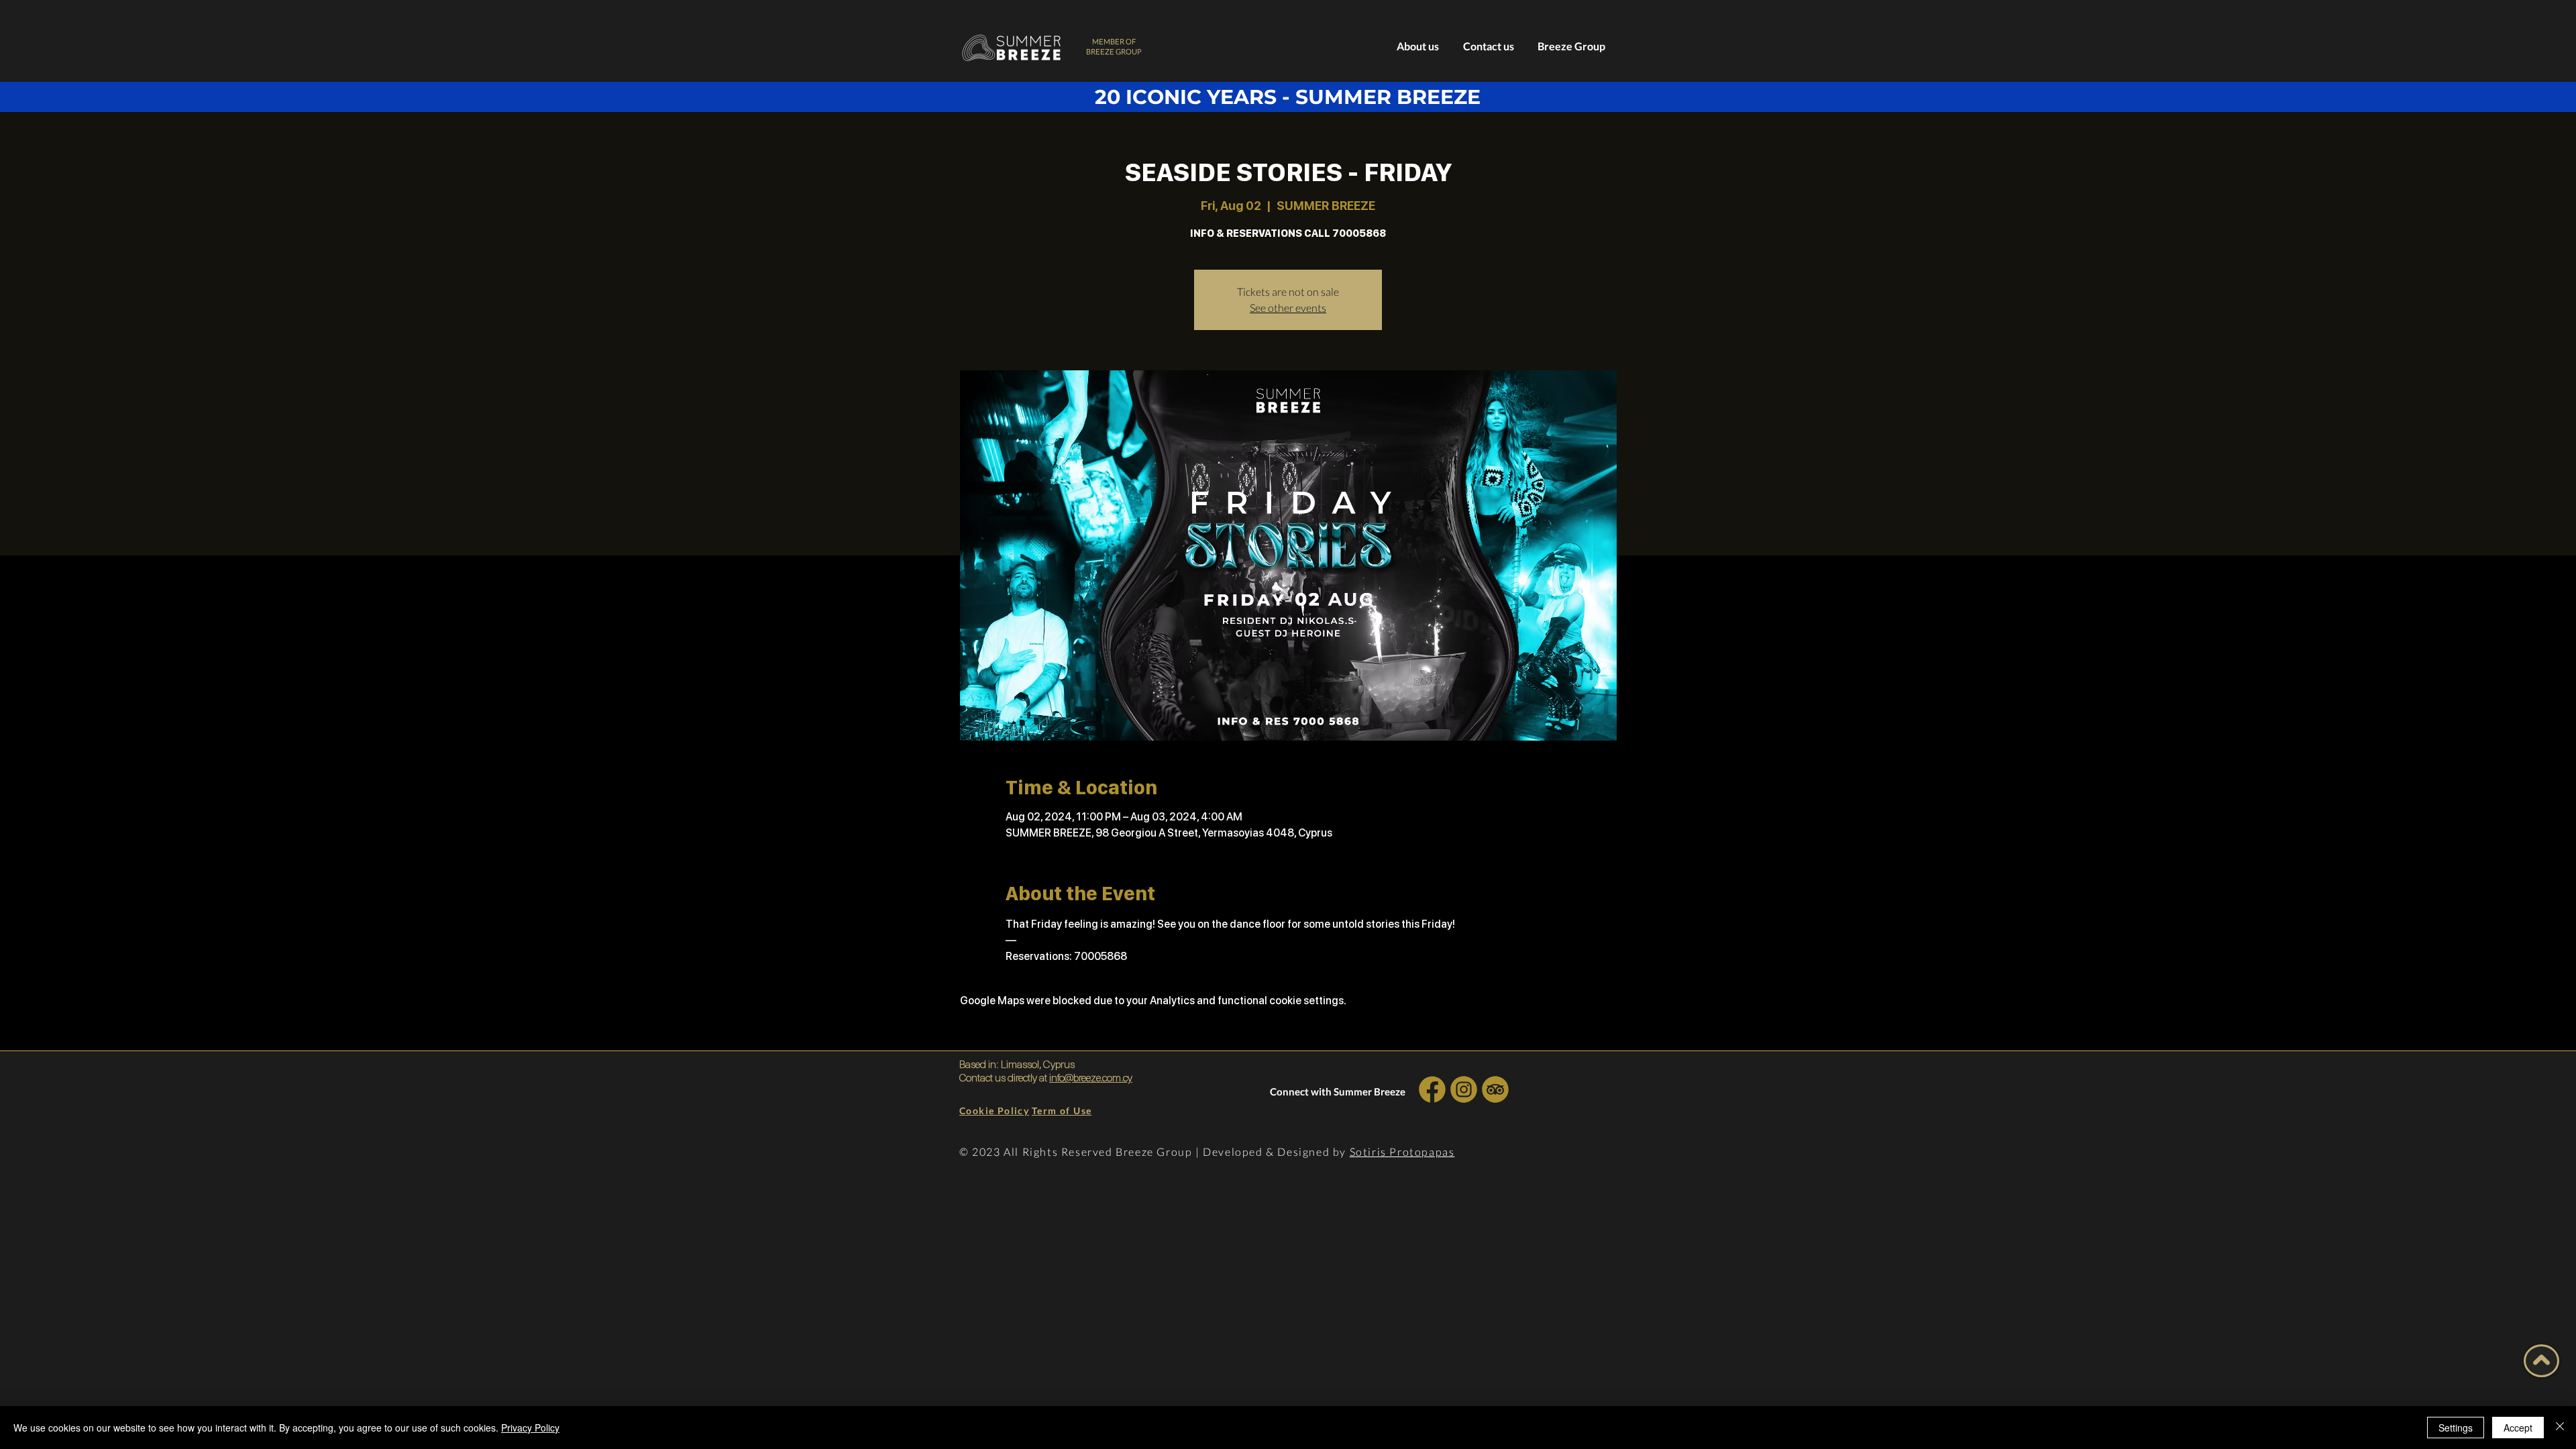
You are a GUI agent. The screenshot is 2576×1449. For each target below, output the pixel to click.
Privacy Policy (530, 1428)
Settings (2456, 1428)
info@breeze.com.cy (1091, 1078)
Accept (2518, 1428)
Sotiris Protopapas (1402, 1151)
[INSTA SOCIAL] (1463, 1089)
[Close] (2560, 1428)
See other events (1288, 308)
